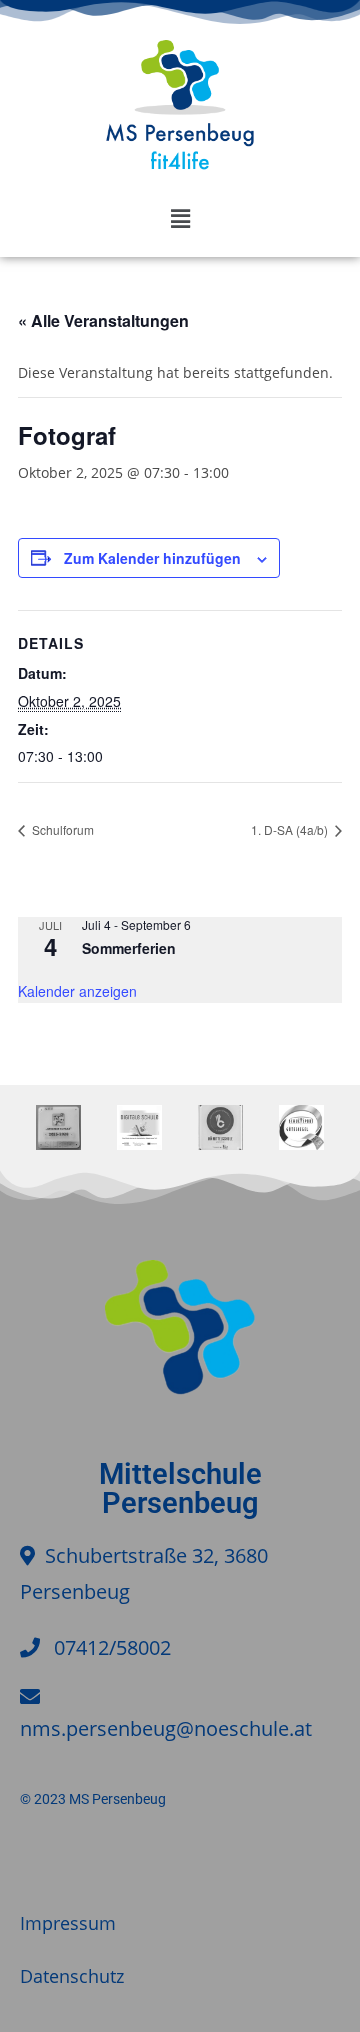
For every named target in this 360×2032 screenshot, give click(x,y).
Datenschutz (72, 1976)
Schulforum (61, 829)
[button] (180, 218)
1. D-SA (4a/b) (291, 829)
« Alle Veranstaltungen (103, 320)
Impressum (68, 1923)
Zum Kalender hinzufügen (152, 558)
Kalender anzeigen (77, 991)
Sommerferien (129, 948)
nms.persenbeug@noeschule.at (166, 1728)
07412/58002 (112, 1647)
